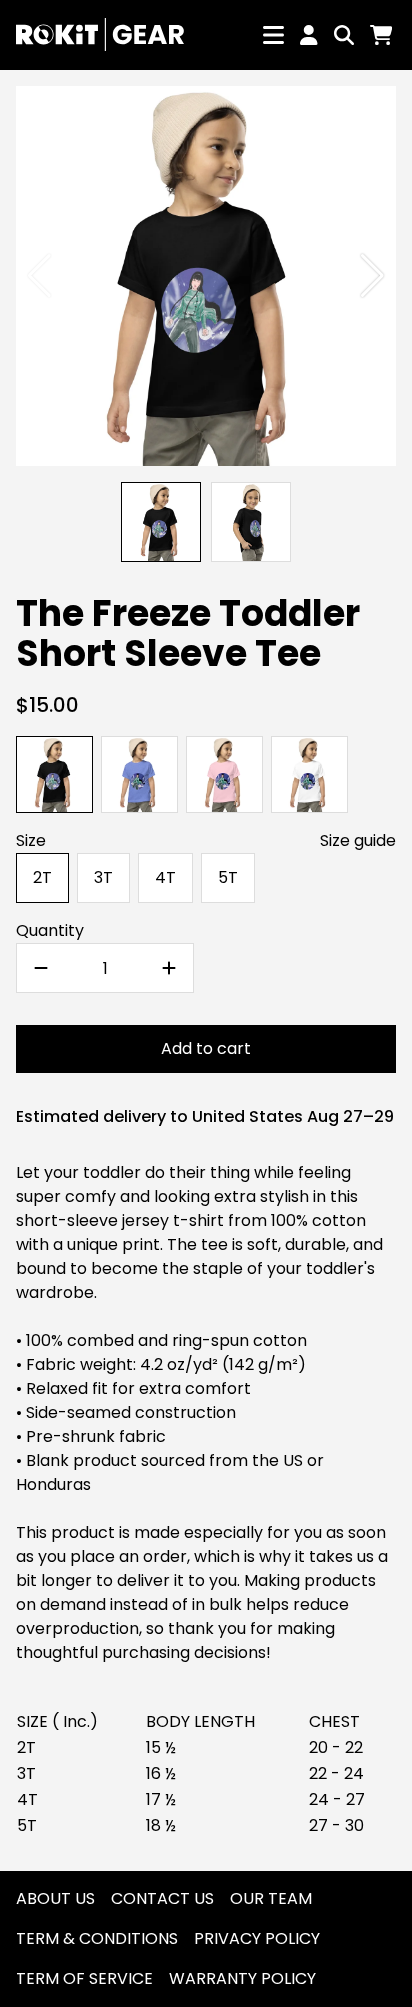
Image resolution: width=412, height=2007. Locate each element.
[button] (372, 276)
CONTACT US (162, 1898)
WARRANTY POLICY (242, 1978)
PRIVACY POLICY (257, 1938)
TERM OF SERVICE (84, 1978)
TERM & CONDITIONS (97, 1938)
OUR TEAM (271, 1898)
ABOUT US (55, 1898)
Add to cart (206, 1048)
